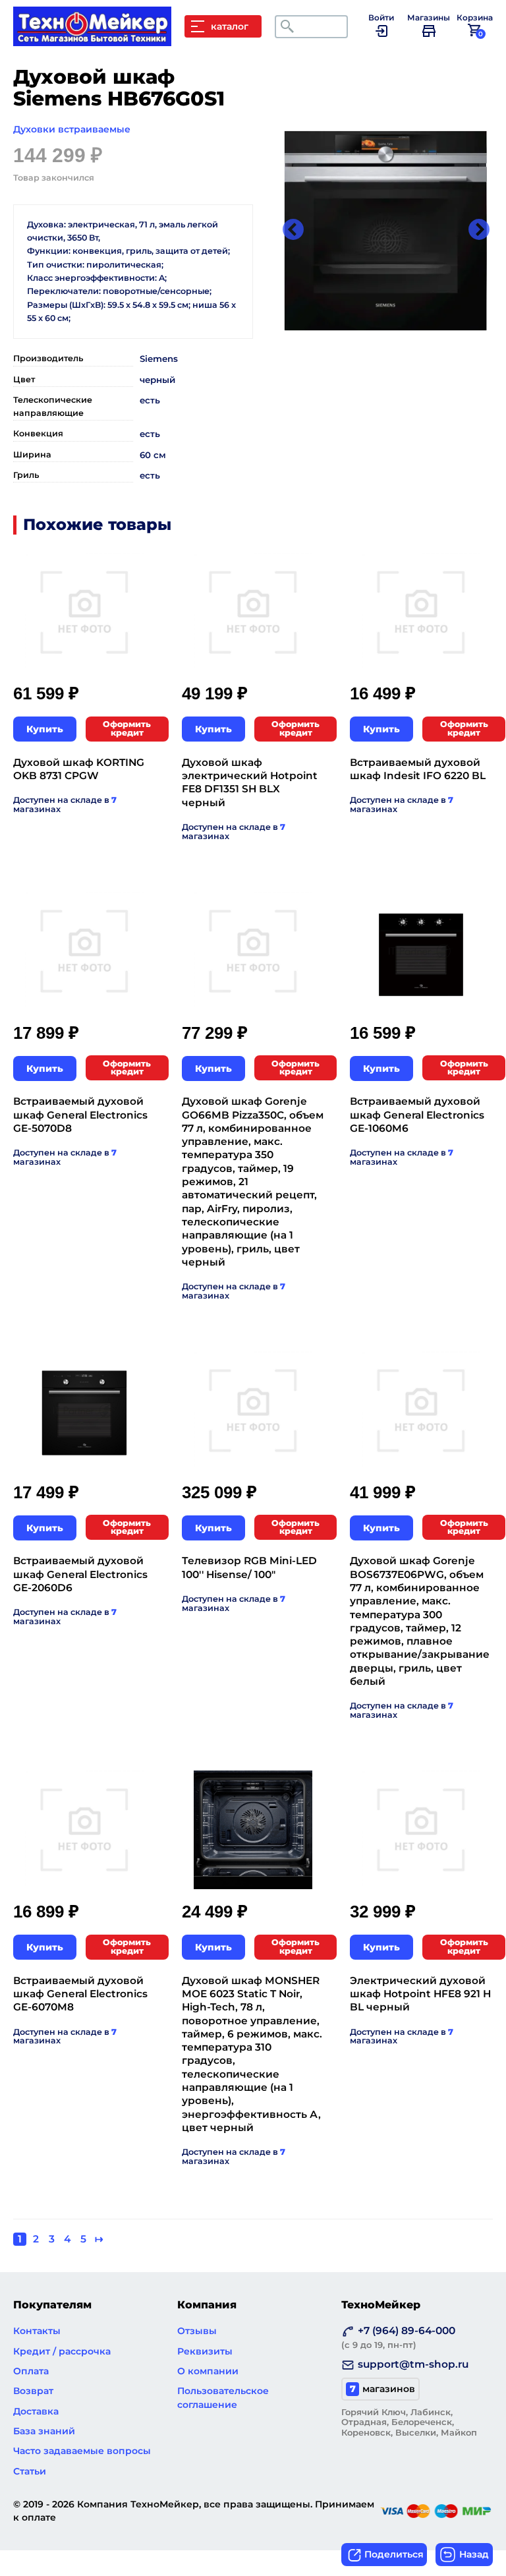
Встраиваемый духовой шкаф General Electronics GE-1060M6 (417, 1115)
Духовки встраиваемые (72, 129)
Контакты (37, 2331)
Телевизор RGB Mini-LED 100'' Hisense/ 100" (249, 1567)
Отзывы (197, 2331)
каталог (230, 26)
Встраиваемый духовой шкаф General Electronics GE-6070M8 (80, 1994)
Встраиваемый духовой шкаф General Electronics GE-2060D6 (80, 1574)
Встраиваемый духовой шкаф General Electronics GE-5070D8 (80, 1115)
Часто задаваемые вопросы (82, 2451)
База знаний (44, 2431)
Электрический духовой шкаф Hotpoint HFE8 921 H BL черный (420, 1994)
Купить (45, 729)
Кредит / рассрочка (62, 2351)
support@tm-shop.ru (413, 2364)
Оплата (31, 2371)
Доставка (36, 2411)
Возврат (33, 2391)
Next (479, 231)
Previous (293, 231)
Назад (474, 2554)
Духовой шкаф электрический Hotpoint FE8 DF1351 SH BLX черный (250, 782)
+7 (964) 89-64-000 (398, 2337)
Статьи (30, 2471)
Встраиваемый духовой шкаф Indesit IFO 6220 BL (418, 769)
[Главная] (99, 40)
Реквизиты (205, 2351)
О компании (208, 2371)
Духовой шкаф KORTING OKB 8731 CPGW (79, 769)
